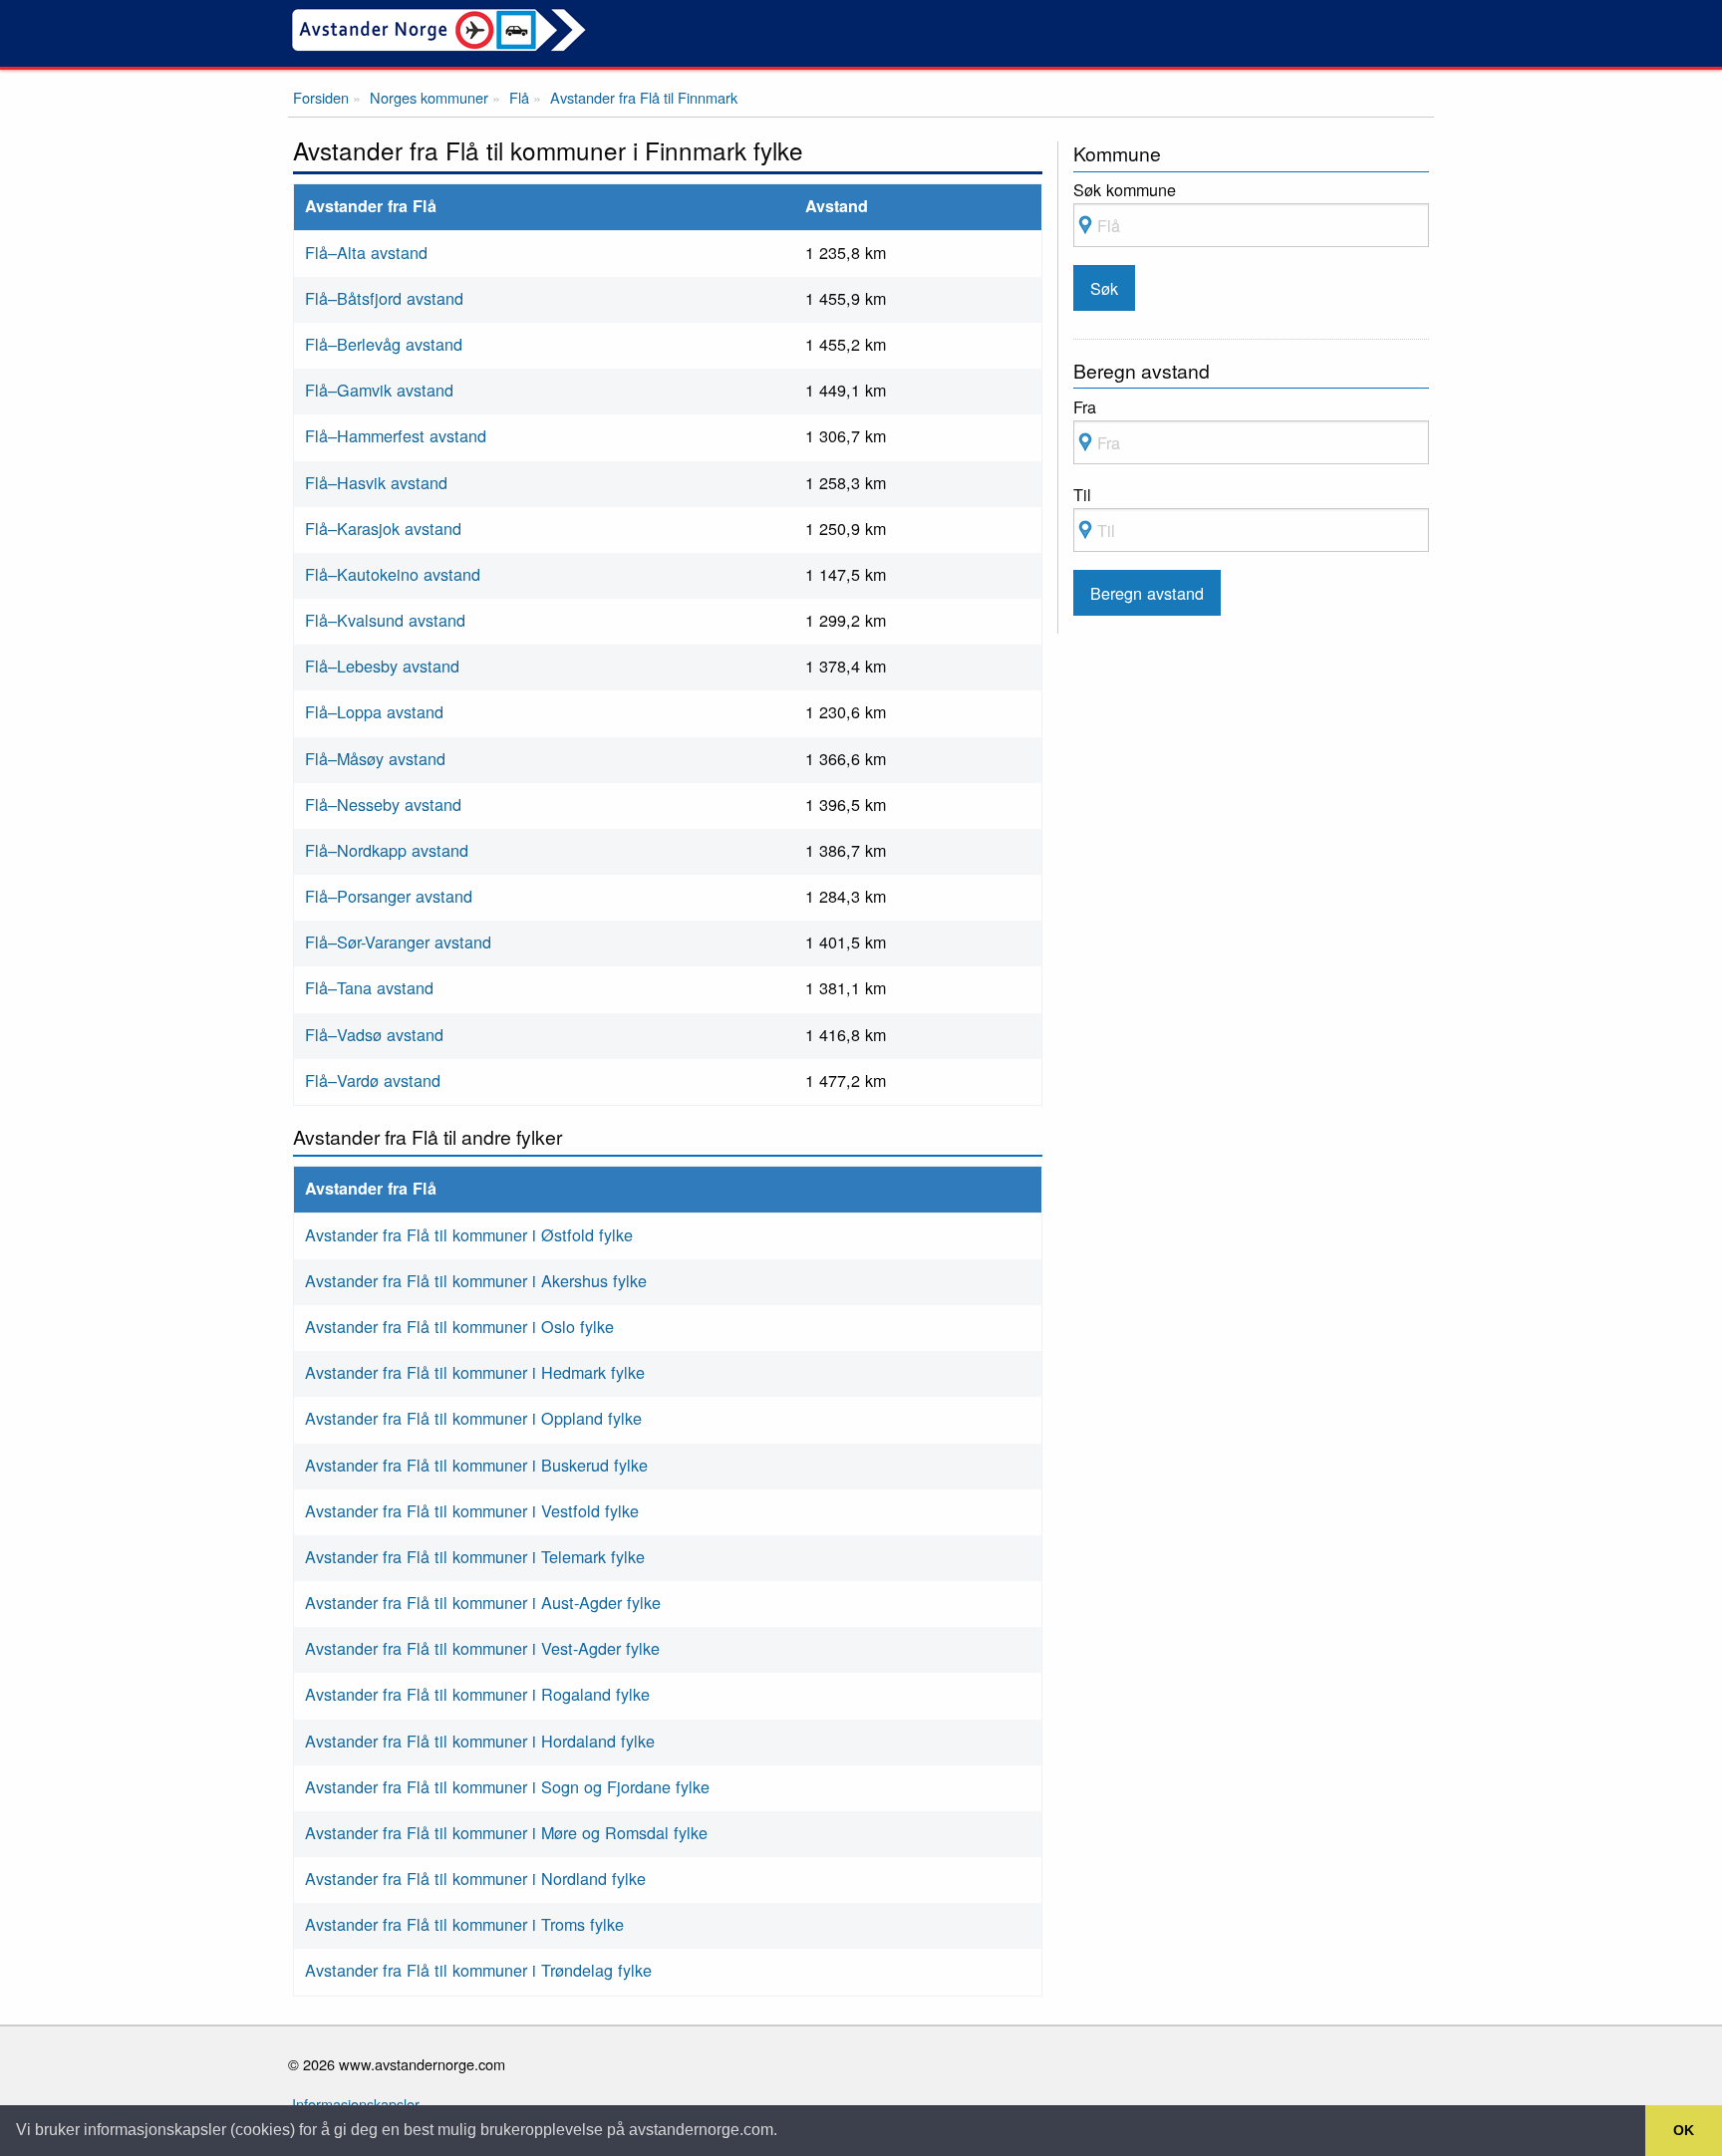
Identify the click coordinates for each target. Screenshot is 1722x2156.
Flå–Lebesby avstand (382, 666)
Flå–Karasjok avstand (383, 528)
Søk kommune (1125, 189)
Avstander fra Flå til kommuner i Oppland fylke (473, 1418)
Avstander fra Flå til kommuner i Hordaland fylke (480, 1741)
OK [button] (1684, 2130)
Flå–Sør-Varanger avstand (398, 942)
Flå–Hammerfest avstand (396, 435)
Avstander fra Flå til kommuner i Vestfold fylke (472, 1510)
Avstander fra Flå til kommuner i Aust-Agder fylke (483, 1602)
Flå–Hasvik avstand (376, 482)
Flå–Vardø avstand (373, 1080)
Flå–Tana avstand (369, 987)
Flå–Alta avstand (366, 252)
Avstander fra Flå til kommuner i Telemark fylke (475, 1556)
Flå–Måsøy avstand (375, 758)
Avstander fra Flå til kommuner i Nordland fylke (475, 1878)
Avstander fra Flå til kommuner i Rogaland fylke (477, 1694)
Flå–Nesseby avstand (383, 804)
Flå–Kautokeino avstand (393, 574)
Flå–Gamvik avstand (379, 390)
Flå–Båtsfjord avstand (384, 298)
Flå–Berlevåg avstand (384, 344)
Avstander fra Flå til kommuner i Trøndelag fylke (478, 1970)
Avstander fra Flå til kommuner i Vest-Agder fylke (482, 1648)
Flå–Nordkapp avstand (387, 850)
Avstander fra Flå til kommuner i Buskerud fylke (476, 1465)
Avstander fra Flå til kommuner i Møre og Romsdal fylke (506, 1832)
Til (1082, 494)
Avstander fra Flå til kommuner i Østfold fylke (469, 1234)
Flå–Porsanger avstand (389, 896)
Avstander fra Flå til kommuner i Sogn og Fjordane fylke (507, 1786)
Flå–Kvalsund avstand (385, 620)
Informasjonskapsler (356, 2104)
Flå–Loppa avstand (374, 711)
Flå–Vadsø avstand (374, 1034)
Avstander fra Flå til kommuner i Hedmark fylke (475, 1372)
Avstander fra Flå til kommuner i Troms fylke (464, 1924)
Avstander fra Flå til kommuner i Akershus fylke (476, 1280)
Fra (1085, 406)
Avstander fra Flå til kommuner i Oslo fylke (459, 1326)
